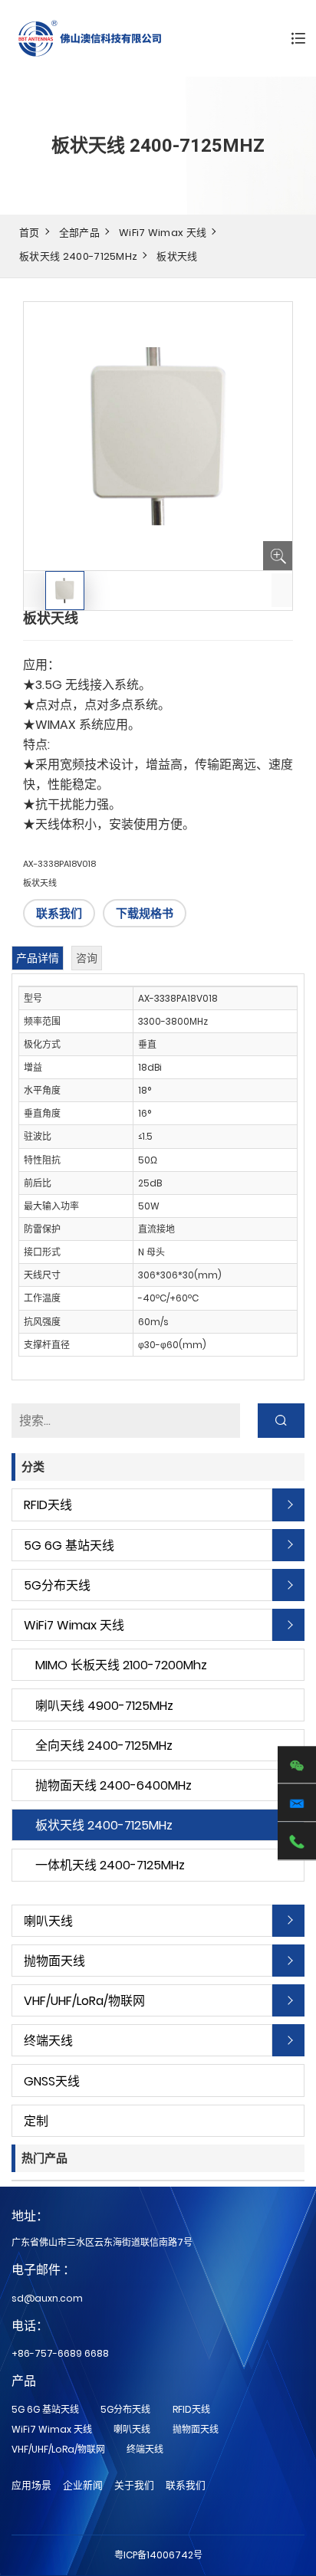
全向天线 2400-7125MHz (104, 1746)
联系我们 (59, 913)
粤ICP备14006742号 (158, 2555)
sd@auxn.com (47, 2298)
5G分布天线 (57, 1585)
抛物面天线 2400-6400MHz (114, 1785)
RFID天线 (48, 1505)
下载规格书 (145, 913)
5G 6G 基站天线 (69, 1546)
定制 (36, 2121)
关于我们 (134, 2485)
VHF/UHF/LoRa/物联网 (84, 2001)
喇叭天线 (48, 1921)
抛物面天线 (54, 1961)
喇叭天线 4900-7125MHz (104, 1706)
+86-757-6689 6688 (60, 2353)
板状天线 (177, 256)
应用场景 (31, 2485)
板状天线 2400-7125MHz (78, 256)
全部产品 (79, 233)
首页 (30, 233)
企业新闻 (83, 2485)
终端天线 (48, 2041)
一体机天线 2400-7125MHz (110, 1865)
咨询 (87, 958)
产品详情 (38, 958)
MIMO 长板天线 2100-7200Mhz (121, 1665)
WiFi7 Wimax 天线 (163, 233)
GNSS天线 (52, 2081)
